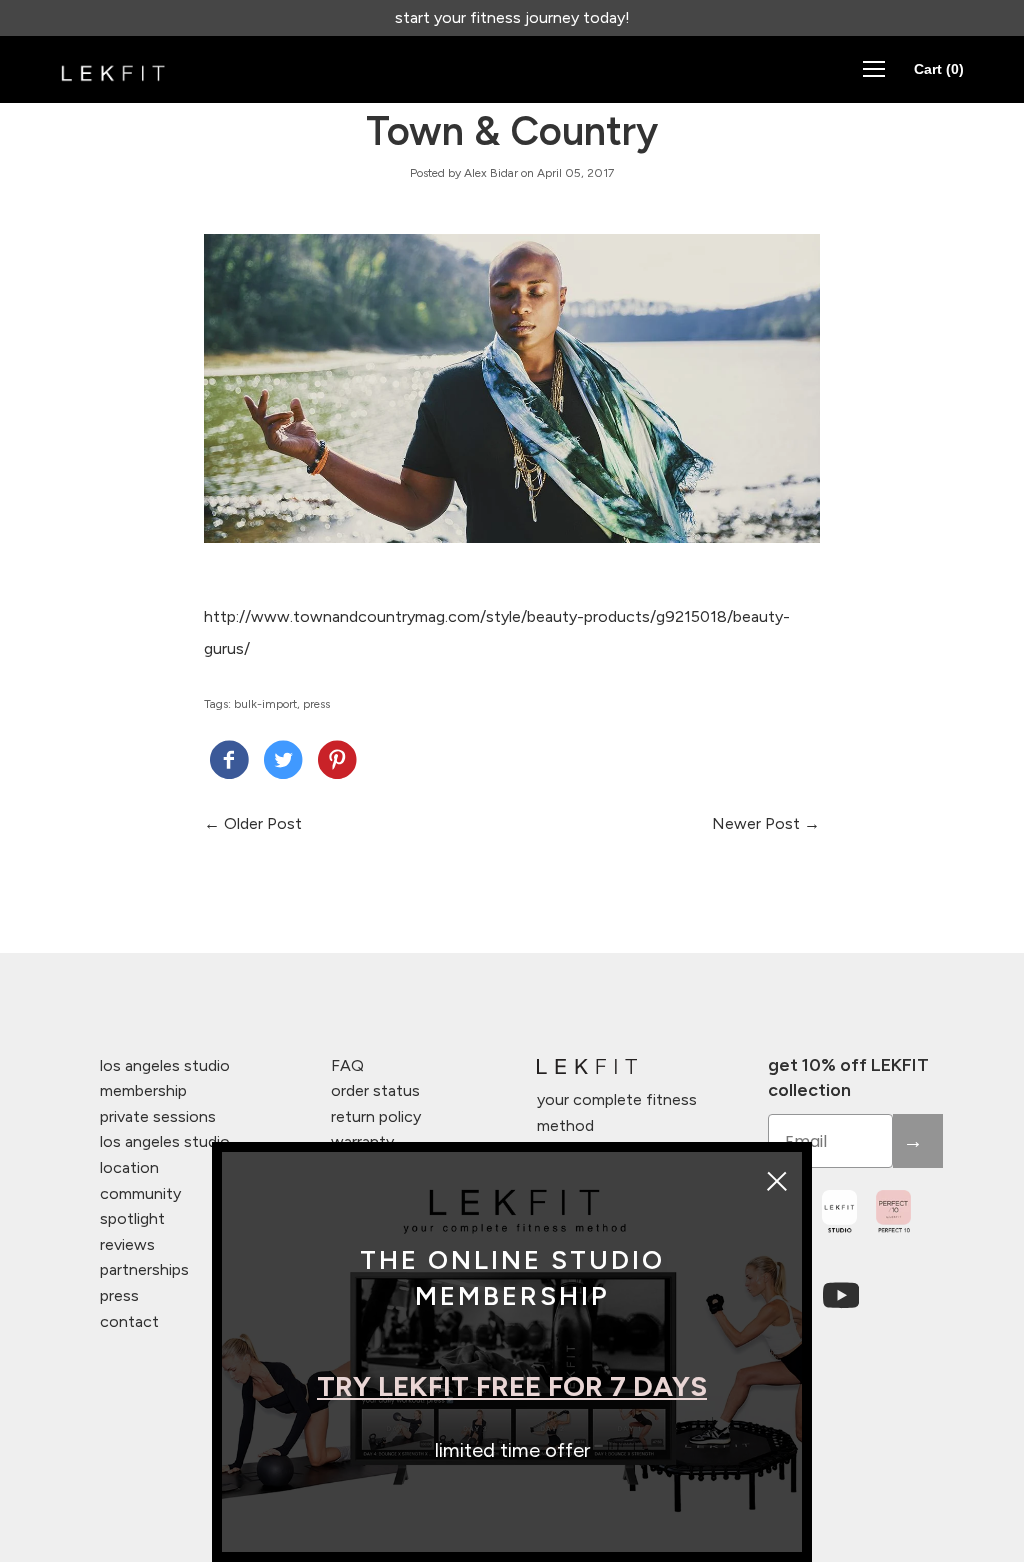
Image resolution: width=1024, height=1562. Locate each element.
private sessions (158, 1116)
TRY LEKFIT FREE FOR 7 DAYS (512, 1386)
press (316, 704)
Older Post (263, 823)
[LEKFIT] (229, 763)
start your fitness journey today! (512, 17)
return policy (376, 1116)
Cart (939, 69)
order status (375, 1090)
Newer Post (756, 823)
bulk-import (265, 704)
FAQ (347, 1065)
